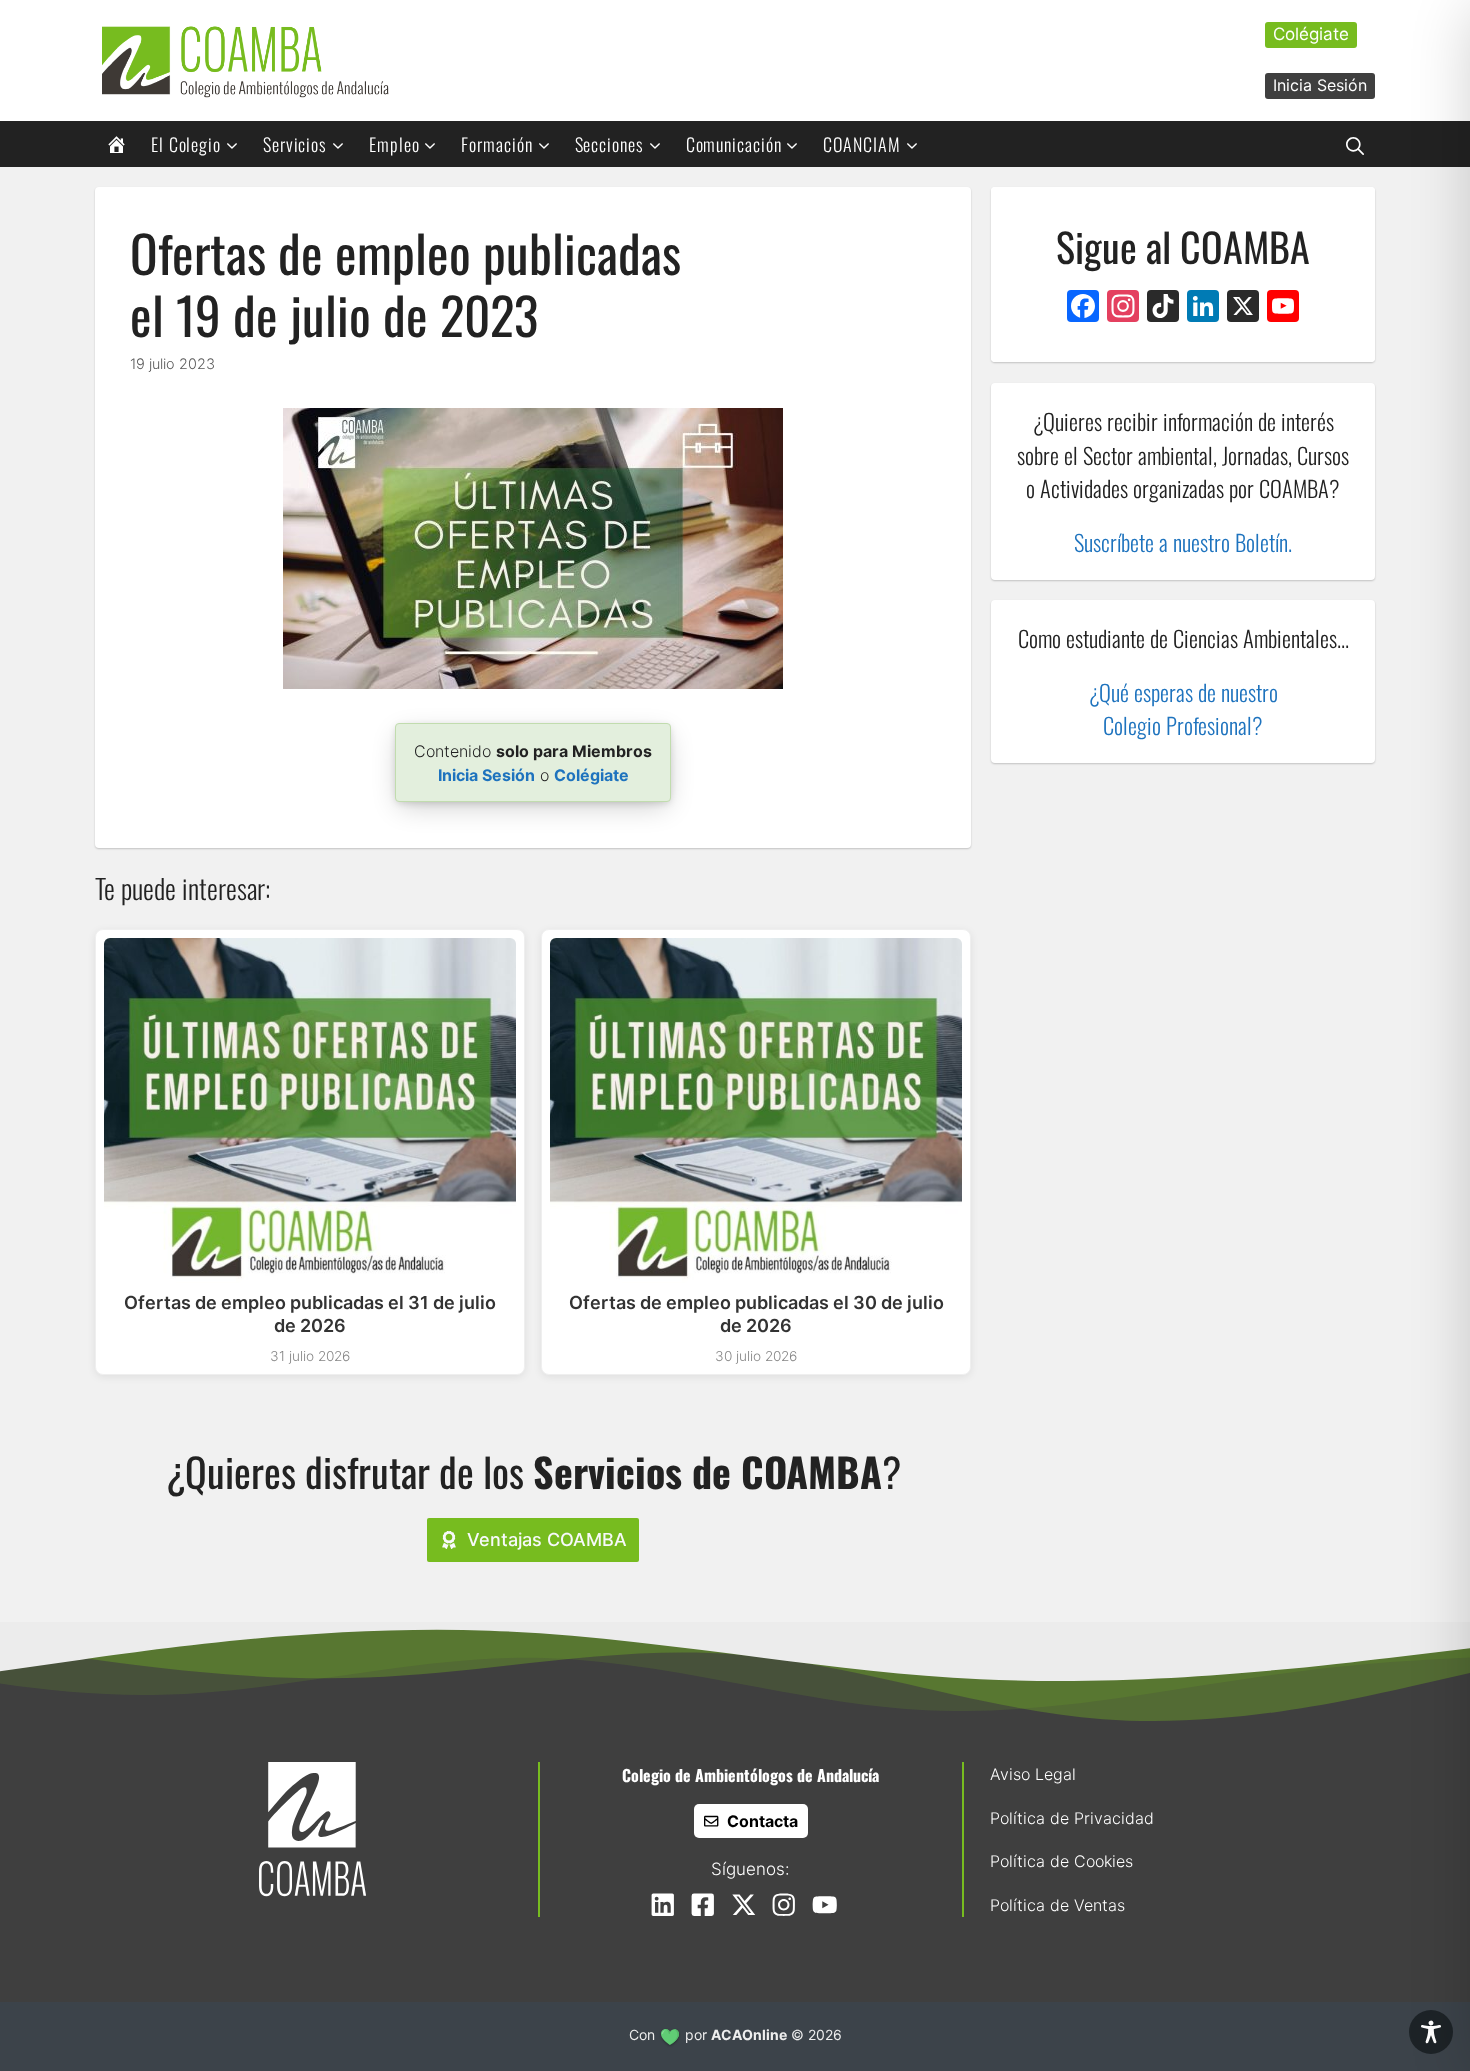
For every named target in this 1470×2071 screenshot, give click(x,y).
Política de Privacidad (1072, 1818)
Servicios (295, 144)
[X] (1243, 308)
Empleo (394, 144)
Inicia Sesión (1320, 85)
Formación (496, 144)
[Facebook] (1083, 308)
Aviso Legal (1033, 1774)
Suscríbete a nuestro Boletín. (1183, 541)
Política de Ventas (1057, 1905)
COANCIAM (861, 144)
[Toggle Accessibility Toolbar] (1431, 2032)
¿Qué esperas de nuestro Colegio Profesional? (1183, 708)
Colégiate (1311, 34)
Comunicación (734, 144)
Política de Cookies (1061, 1861)
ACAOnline (749, 2034)
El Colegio (186, 144)
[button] (1355, 144)
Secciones (609, 144)
